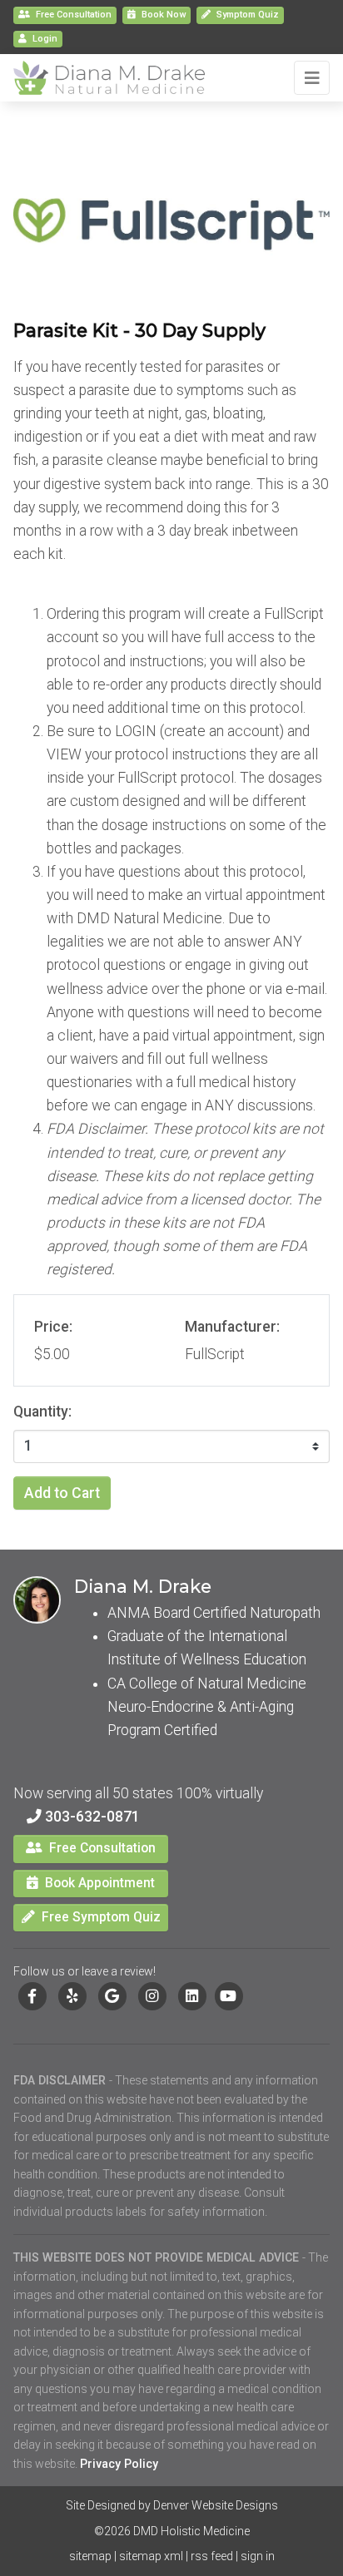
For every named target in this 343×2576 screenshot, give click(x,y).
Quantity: (42, 1412)
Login (45, 39)
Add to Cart (62, 1493)
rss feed (212, 2556)
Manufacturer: (232, 1327)
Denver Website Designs (216, 2505)
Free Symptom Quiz (99, 1917)
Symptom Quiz (248, 15)
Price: (53, 1327)
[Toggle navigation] (312, 78)
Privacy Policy (119, 2464)
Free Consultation (72, 15)
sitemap (90, 2556)
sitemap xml (151, 2556)
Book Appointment (98, 1883)
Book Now (162, 15)
